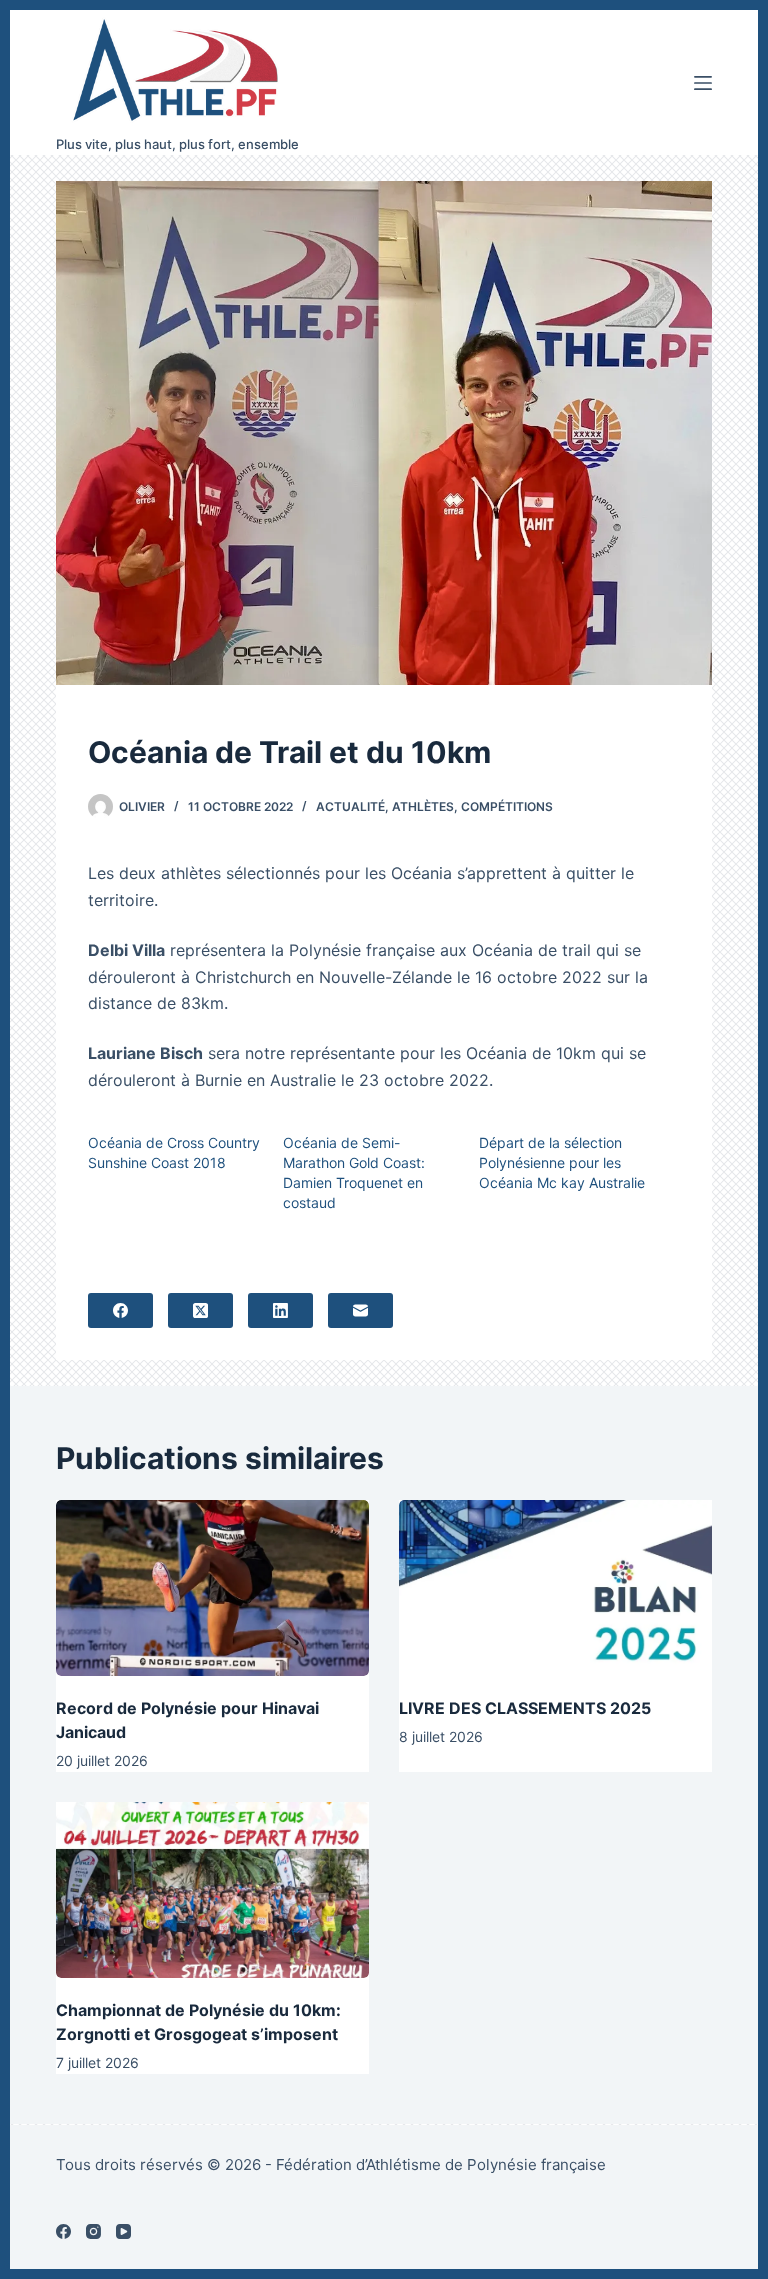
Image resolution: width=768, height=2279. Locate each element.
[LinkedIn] (280, 1310)
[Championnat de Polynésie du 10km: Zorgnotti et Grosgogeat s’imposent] (212, 1890)
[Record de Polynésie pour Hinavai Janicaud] (212, 1588)
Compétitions (507, 806)
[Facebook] (120, 1310)
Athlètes (423, 806)
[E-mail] (360, 1310)
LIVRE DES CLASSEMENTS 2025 (525, 1708)
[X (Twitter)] (200, 1310)
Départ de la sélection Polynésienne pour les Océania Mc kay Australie (562, 1162)
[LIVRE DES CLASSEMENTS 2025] (555, 1588)
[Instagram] (93, 2231)
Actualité (350, 806)
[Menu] (703, 83)
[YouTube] (123, 2231)
